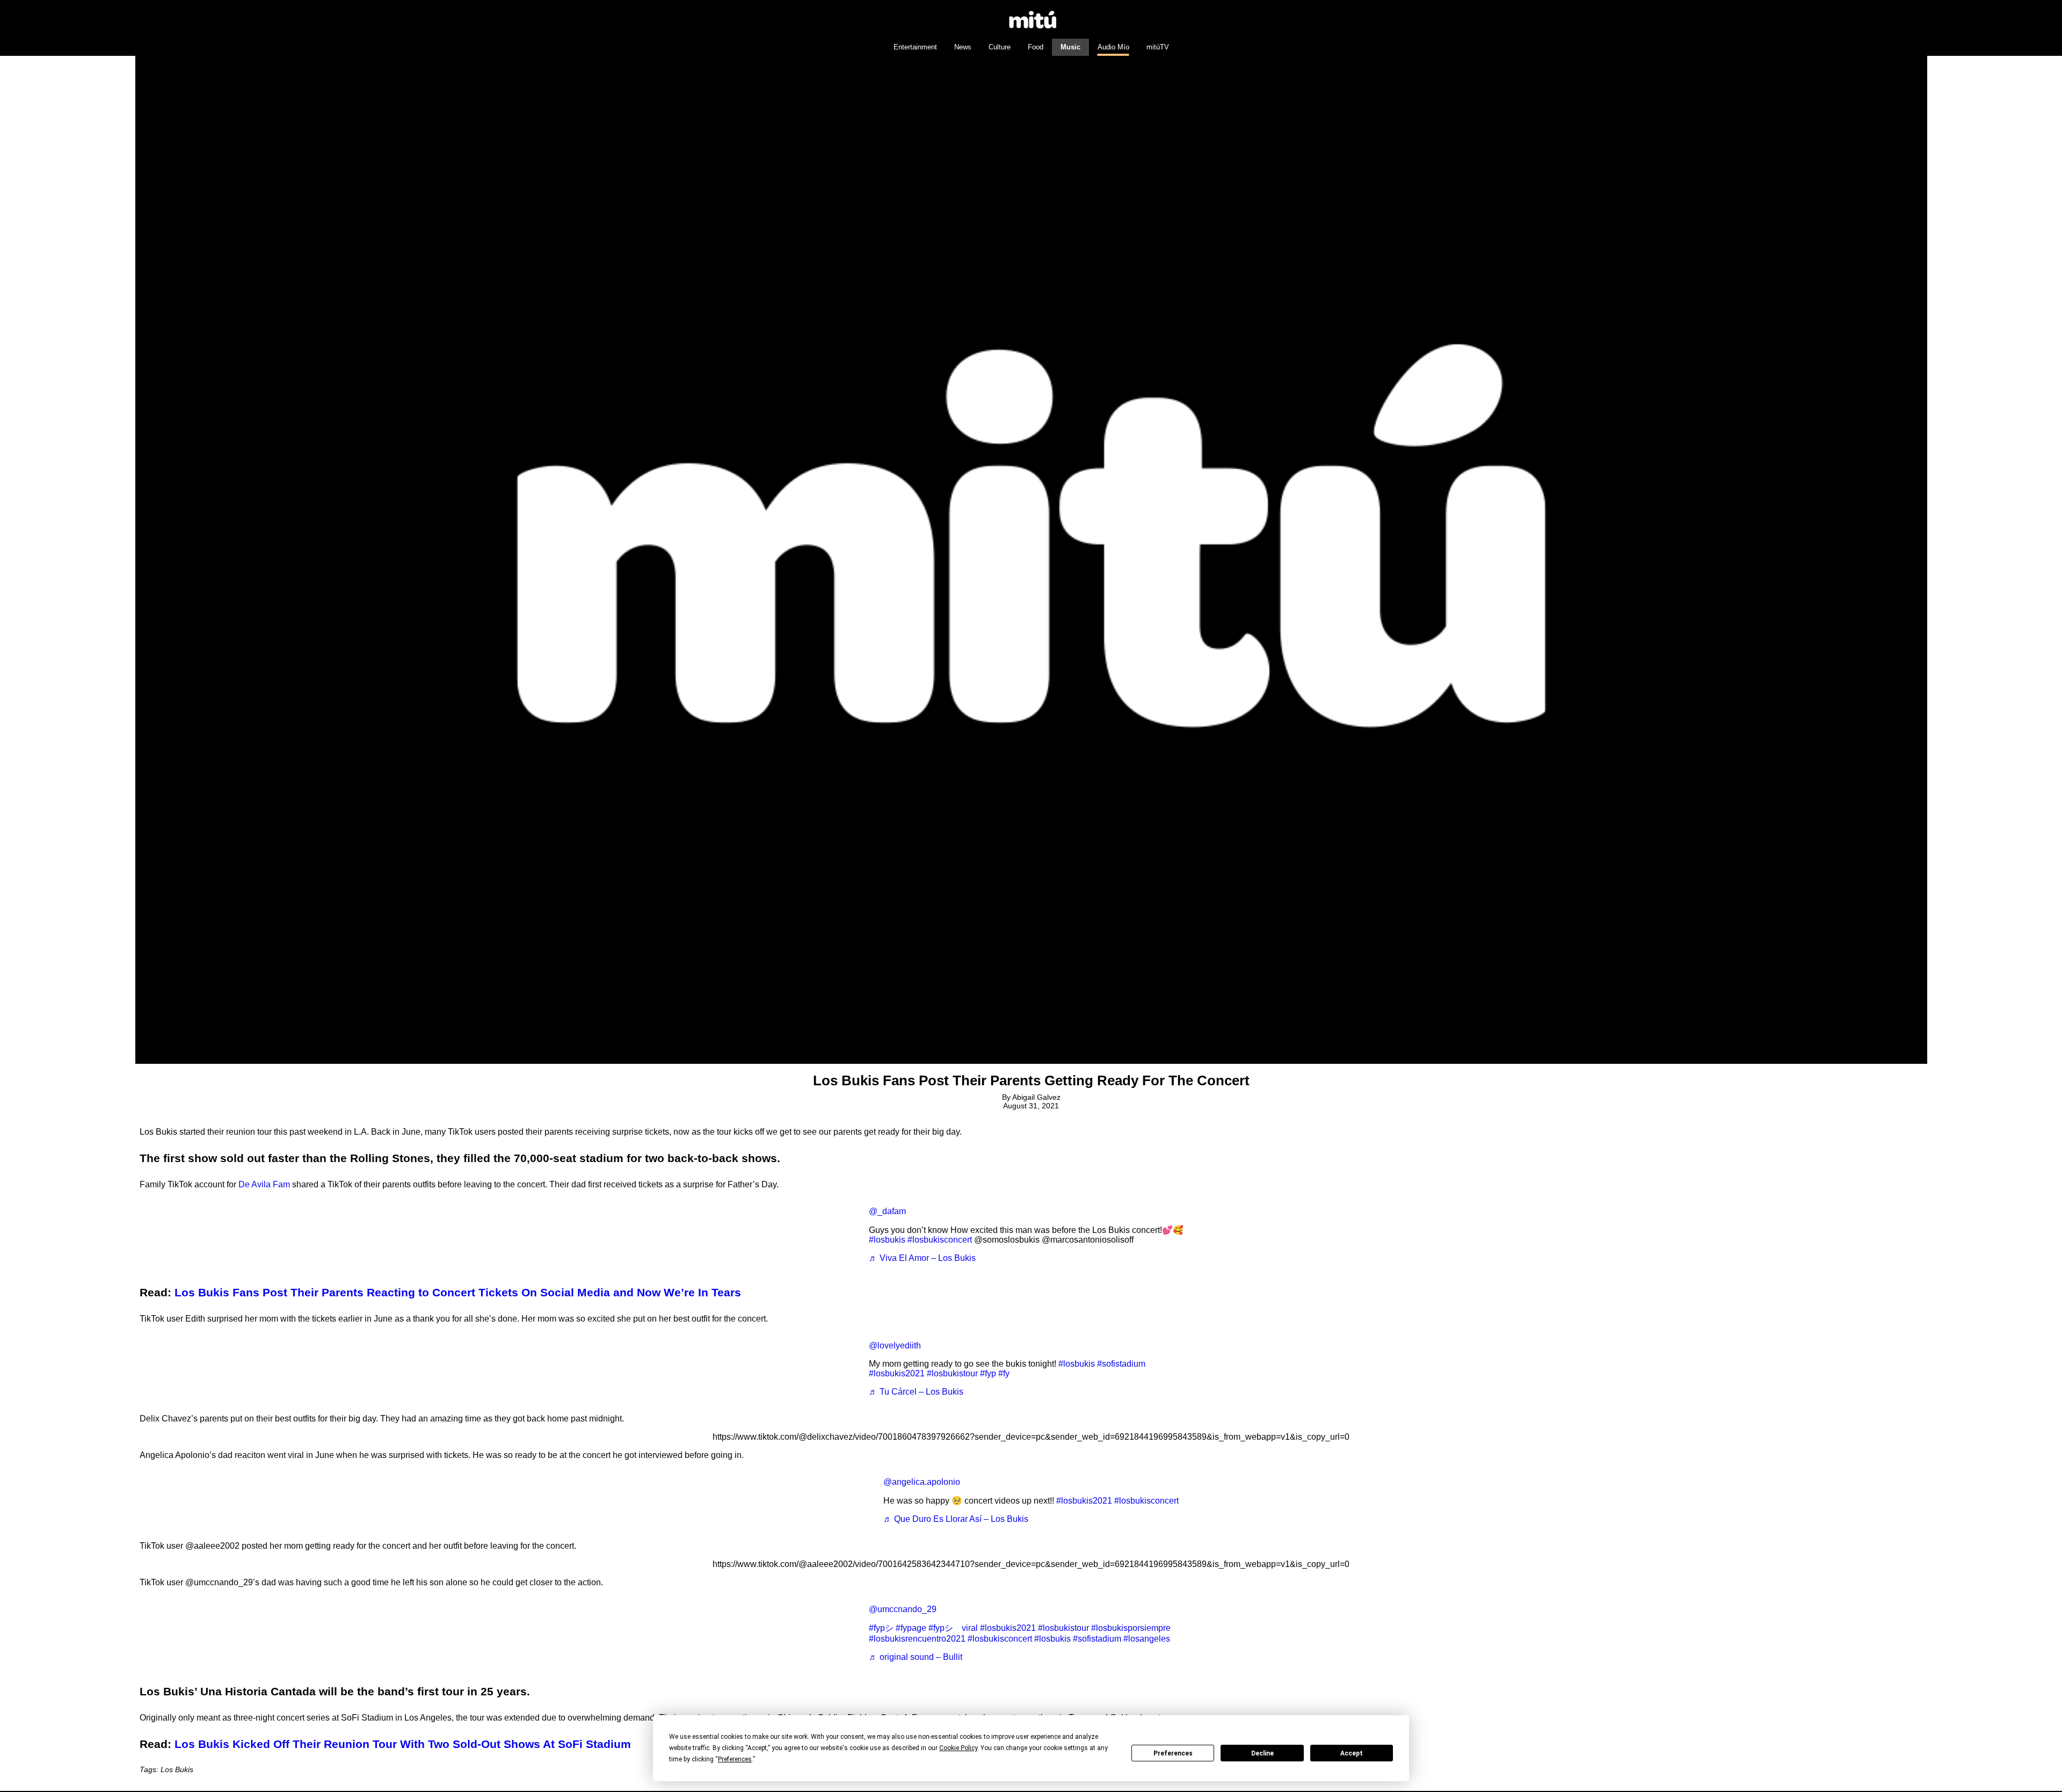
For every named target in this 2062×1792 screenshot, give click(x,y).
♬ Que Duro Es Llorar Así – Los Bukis (956, 1519)
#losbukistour (952, 1373)
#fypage (911, 1628)
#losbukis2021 (897, 1373)
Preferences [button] (735, 1759)
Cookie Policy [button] (958, 1748)
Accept (1352, 1753)
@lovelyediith (895, 1345)
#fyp (988, 1373)
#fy (1004, 1373)
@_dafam (887, 1211)
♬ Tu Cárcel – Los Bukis (916, 1392)
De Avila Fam (264, 1184)
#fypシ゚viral (953, 1628)
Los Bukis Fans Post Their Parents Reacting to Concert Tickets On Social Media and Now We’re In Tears (458, 1292)
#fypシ (881, 1628)
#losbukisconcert (940, 1240)
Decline (1262, 1753)
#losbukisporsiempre (1131, 1628)
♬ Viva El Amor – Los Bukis (922, 1258)
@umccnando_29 (903, 1609)
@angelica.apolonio (922, 1482)
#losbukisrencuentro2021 (917, 1639)
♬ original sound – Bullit (916, 1657)
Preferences (1173, 1753)
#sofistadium (1121, 1364)
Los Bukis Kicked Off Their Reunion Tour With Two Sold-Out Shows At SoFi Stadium (403, 1744)
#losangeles (1147, 1639)
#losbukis (887, 1240)
